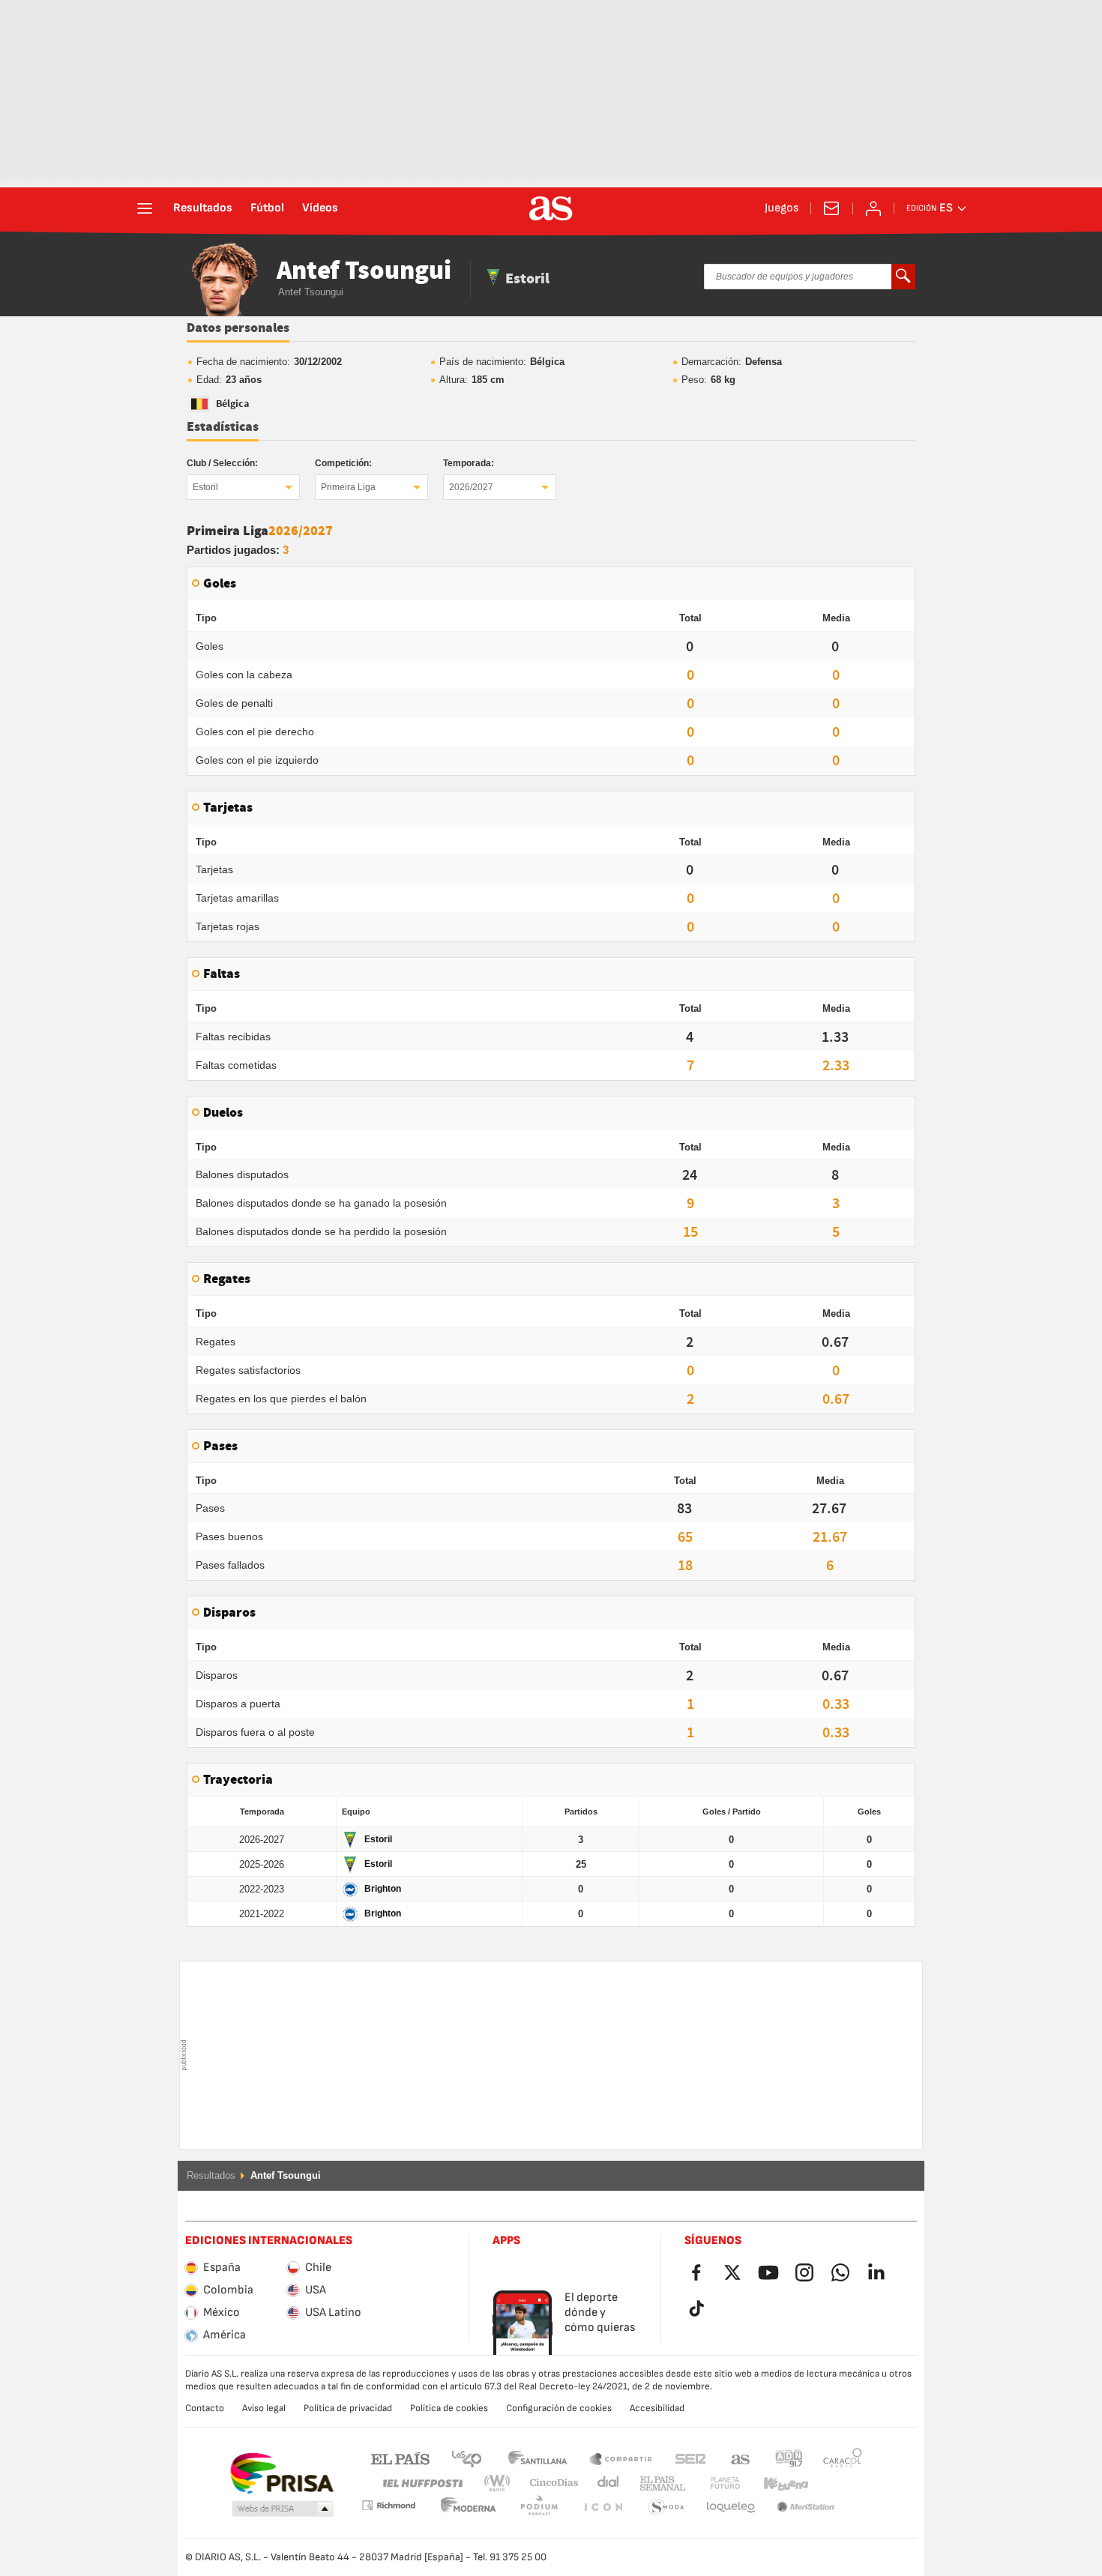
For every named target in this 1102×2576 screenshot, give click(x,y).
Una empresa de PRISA (281, 2473)
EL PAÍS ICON (539, 2507)
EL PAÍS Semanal (659, 2483)
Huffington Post (422, 2483)
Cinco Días (549, 2483)
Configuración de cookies (559, 2408)
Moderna (388, 2505)
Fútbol (267, 208)
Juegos (782, 208)
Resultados (203, 208)
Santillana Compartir (621, 2458)
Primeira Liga (348, 487)
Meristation (731, 2507)
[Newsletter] (831, 208)
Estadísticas (223, 427)
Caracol (843, 2458)
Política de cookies (449, 2408)
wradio (502, 2483)
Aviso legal (264, 2408)
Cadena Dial (605, 2483)
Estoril (205, 487)
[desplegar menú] (145, 208)
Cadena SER (690, 2458)
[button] (283, 2509)
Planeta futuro (713, 2483)
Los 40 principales (466, 2458)
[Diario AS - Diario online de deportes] (551, 208)
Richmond (837, 2483)
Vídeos (320, 208)
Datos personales (238, 328)
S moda (603, 2507)
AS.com (741, 2458)
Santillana (537, 2458)
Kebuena (777, 2483)
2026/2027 (471, 487)
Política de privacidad (348, 2408)
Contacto (205, 2408)
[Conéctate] (873, 208)
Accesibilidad (657, 2408)
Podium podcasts (469, 2507)
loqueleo (666, 2507)
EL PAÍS (400, 2458)
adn (789, 2458)
